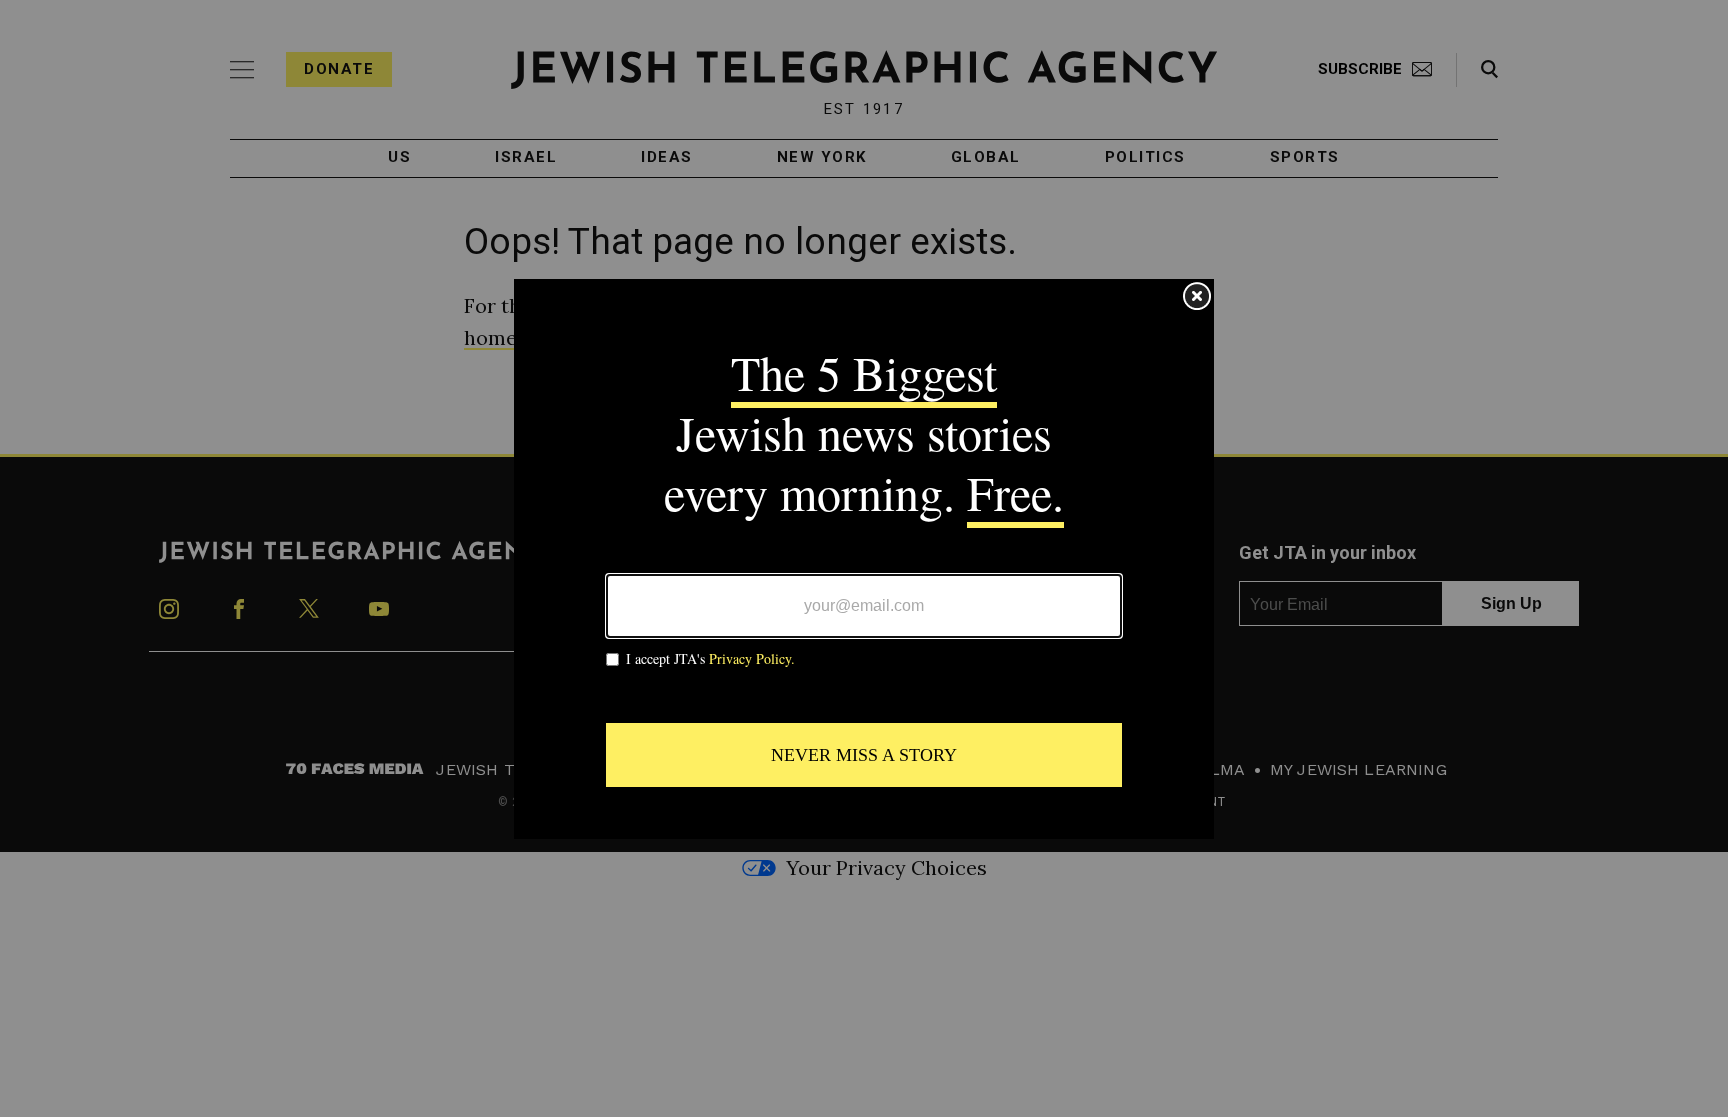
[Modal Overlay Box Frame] (864, 559)
